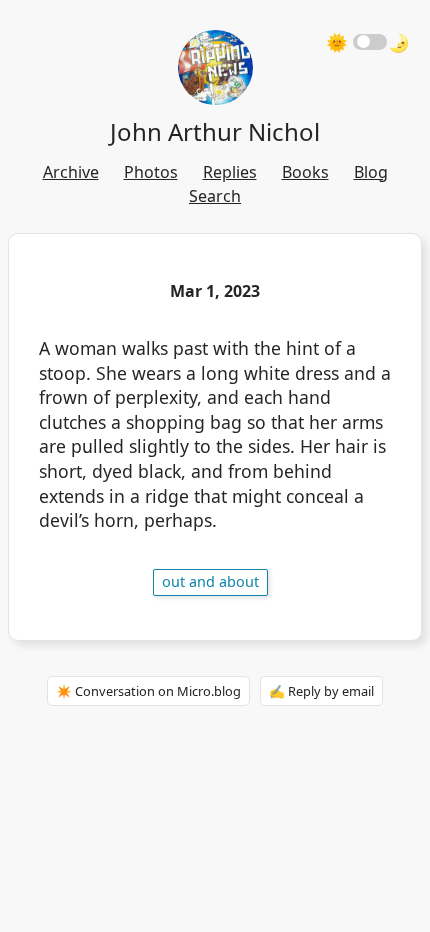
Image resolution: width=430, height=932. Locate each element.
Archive (71, 172)
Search (215, 196)
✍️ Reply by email (321, 691)
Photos (151, 172)
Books (305, 172)
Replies (230, 172)
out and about (210, 581)
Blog (371, 172)
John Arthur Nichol (215, 131)
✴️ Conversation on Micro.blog (148, 691)
